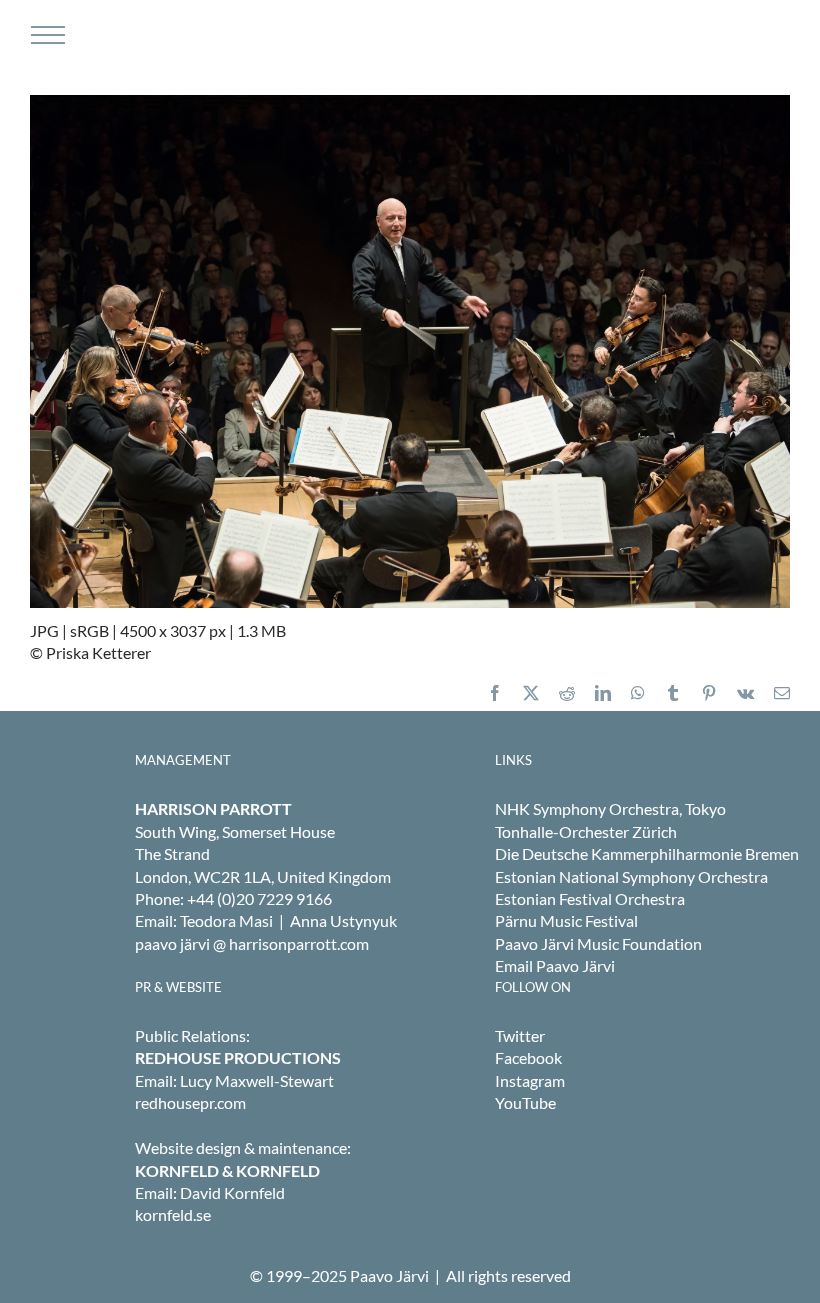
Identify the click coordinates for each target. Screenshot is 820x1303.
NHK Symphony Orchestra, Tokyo (610, 808)
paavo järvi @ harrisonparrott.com (252, 943)
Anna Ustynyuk (343, 920)
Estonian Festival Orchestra (590, 898)
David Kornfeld (232, 1192)
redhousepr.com (190, 1102)
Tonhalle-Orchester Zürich (586, 831)
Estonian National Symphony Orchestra (631, 876)
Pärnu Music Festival (566, 920)
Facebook (528, 1057)
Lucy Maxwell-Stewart (257, 1080)
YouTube (525, 1102)
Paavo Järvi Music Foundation (598, 943)
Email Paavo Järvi (555, 965)
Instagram (530, 1080)
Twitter (520, 1035)
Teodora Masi (226, 920)
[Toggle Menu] (45, 35)
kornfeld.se (173, 1214)
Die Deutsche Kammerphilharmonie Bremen (647, 853)
